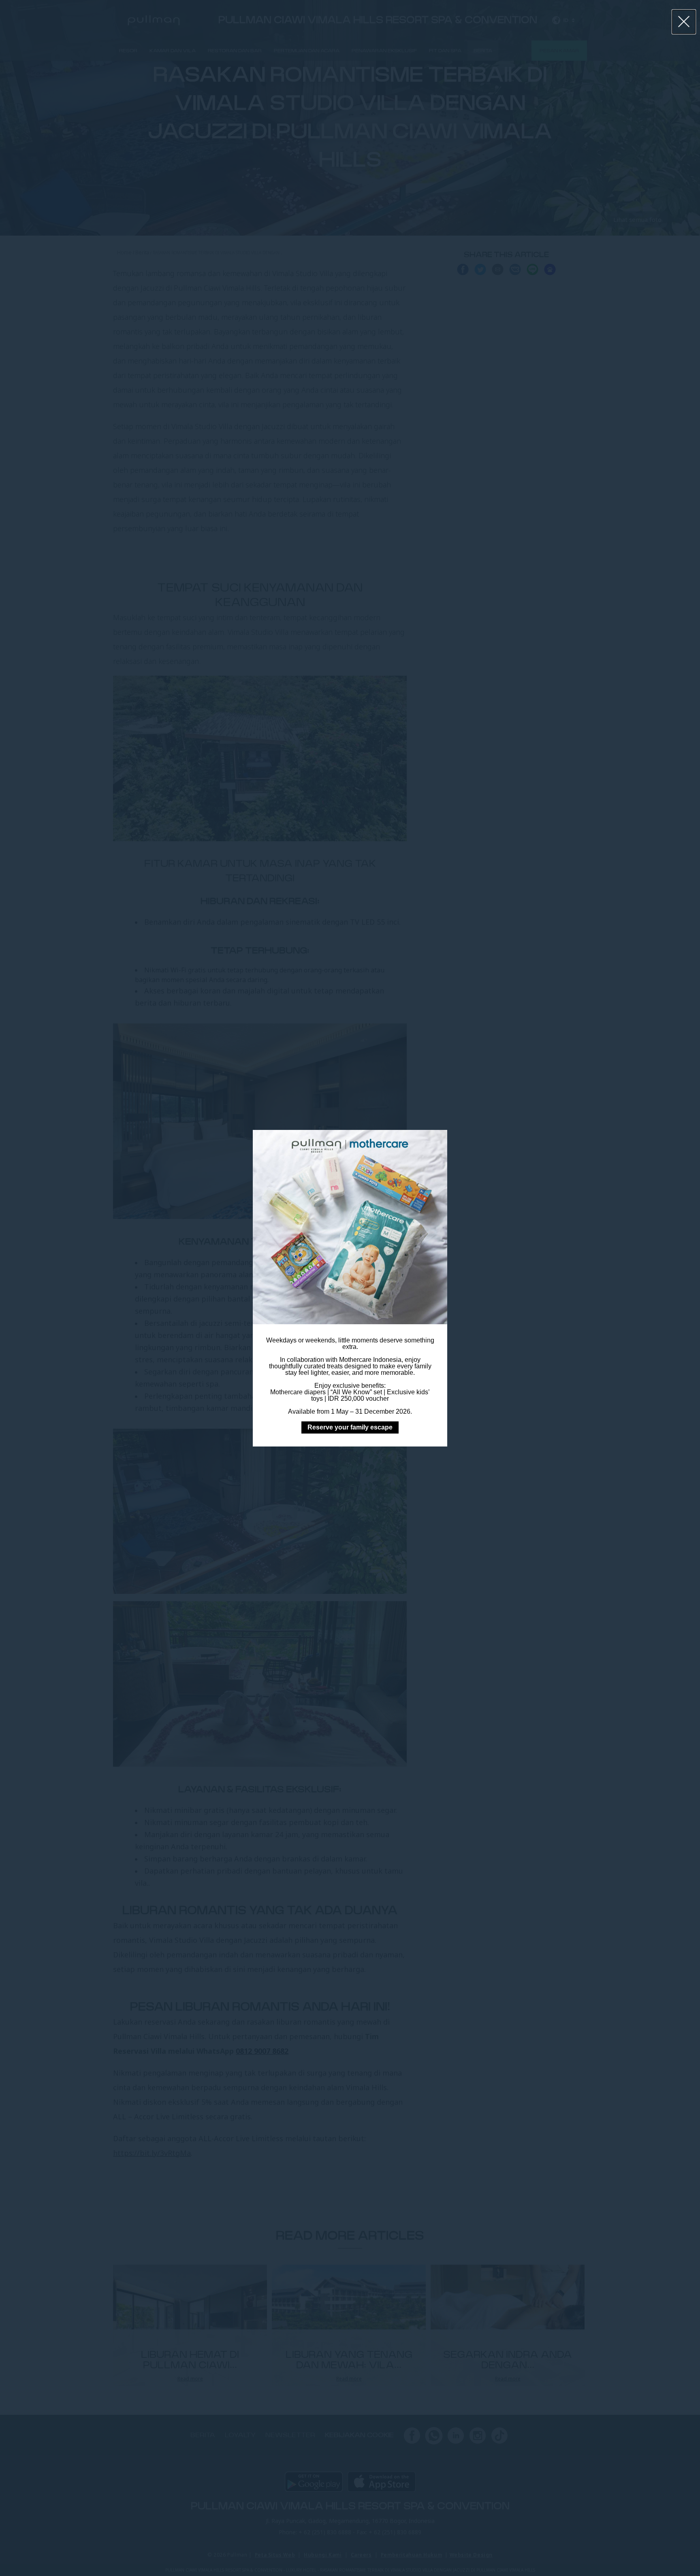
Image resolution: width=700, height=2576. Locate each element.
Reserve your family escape (350, 1427)
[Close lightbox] (684, 22)
